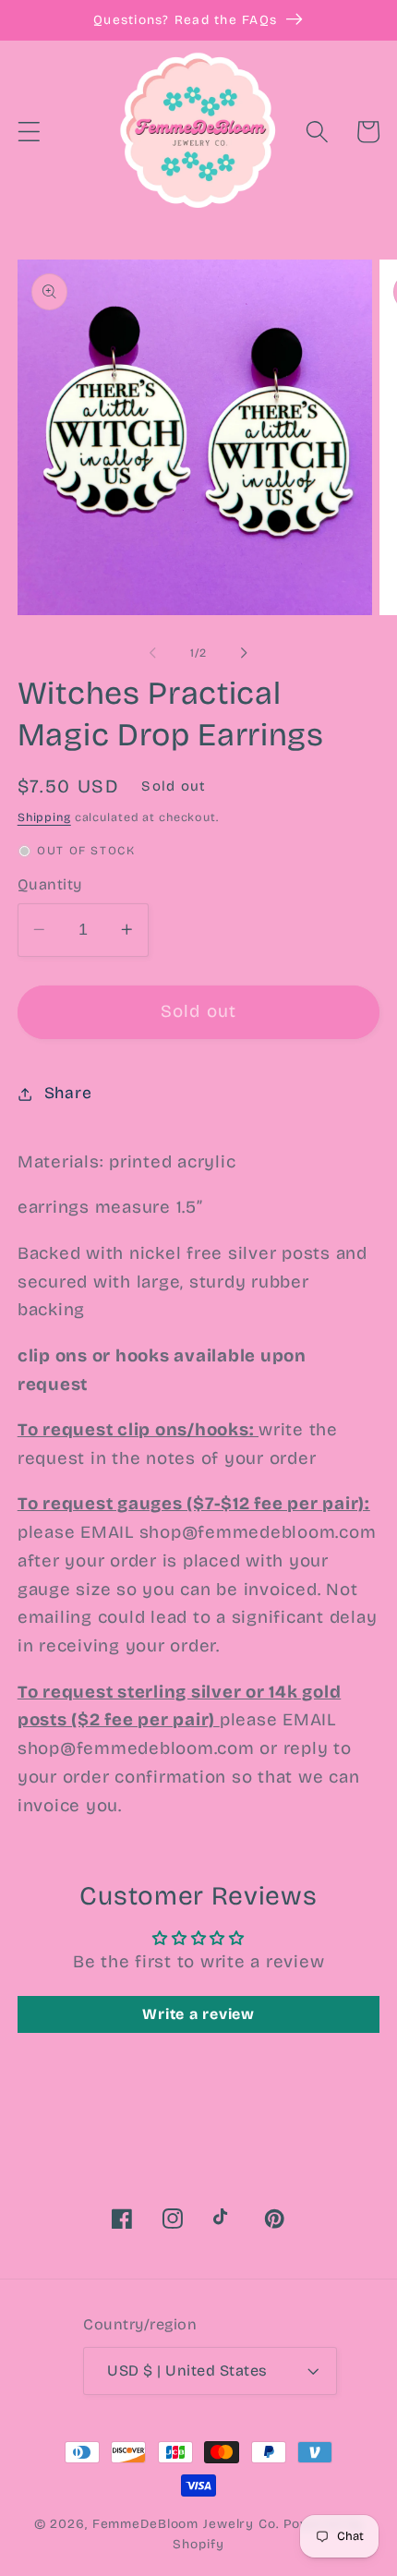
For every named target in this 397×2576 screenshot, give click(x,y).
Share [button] (68, 1093)
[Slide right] (245, 653)
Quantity (50, 884)
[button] (29, 132)
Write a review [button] (198, 2014)
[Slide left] (153, 653)
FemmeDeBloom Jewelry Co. (188, 2524)
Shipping (44, 817)
